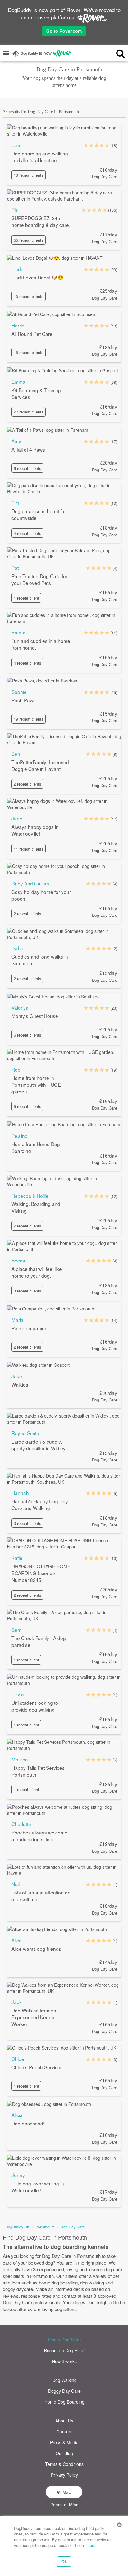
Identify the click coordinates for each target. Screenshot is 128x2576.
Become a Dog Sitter (64, 2350)
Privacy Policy (64, 2475)
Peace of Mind (64, 2505)
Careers (64, 2431)
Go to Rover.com (64, 31)
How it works (64, 2361)
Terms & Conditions (64, 2464)
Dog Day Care (73, 2227)
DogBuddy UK (17, 2227)
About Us (64, 2421)
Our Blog (64, 2453)
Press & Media (64, 2442)
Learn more (85, 2545)
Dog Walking (64, 2380)
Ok (64, 2561)
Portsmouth (45, 2227)
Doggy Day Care (64, 2391)
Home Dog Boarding (64, 2402)
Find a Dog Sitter (64, 2340)
